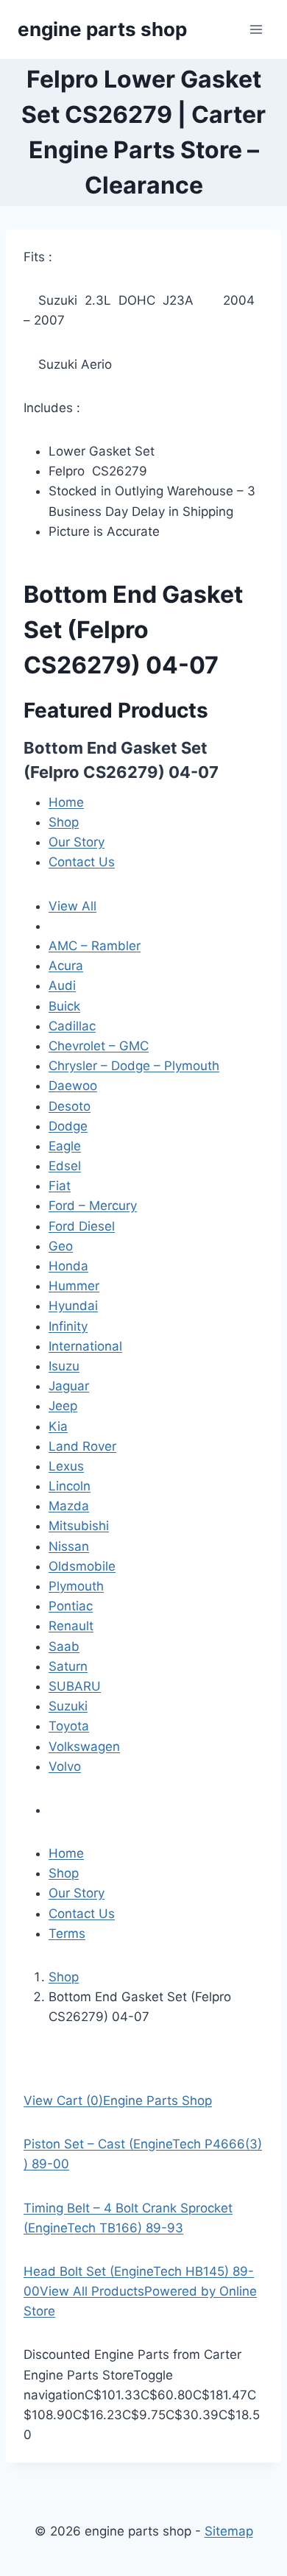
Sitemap (229, 2531)
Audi (62, 986)
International (85, 1346)
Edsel (65, 1166)
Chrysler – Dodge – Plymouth (134, 1066)
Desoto (70, 1106)
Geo (61, 1246)
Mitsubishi (79, 1526)
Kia (58, 1426)
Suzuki (68, 1706)
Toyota (69, 1726)
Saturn (68, 1666)
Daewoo (73, 1086)
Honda (68, 1266)
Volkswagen (84, 1747)
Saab (64, 1646)
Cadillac (72, 1026)
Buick (64, 1006)
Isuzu (64, 1366)
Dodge (68, 1126)
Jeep (63, 1406)
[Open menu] (256, 29)
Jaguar (69, 1386)
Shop (64, 822)
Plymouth (76, 1586)
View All (72, 906)
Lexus (66, 1466)
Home (66, 802)
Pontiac (71, 1606)
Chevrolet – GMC (99, 1046)
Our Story (77, 842)
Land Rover (82, 1446)
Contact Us (82, 862)
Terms (67, 1933)
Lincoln (70, 1486)
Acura (66, 966)
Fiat (60, 1186)
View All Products (92, 2291)
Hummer (74, 1286)
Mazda (69, 1506)
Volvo (65, 1766)
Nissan (69, 1546)
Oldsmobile (82, 1566)
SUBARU (75, 1686)
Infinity (68, 1326)
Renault (71, 1626)
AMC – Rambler (95, 946)
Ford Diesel (82, 1226)
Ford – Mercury (93, 1206)
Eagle (65, 1146)
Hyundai (73, 1306)
